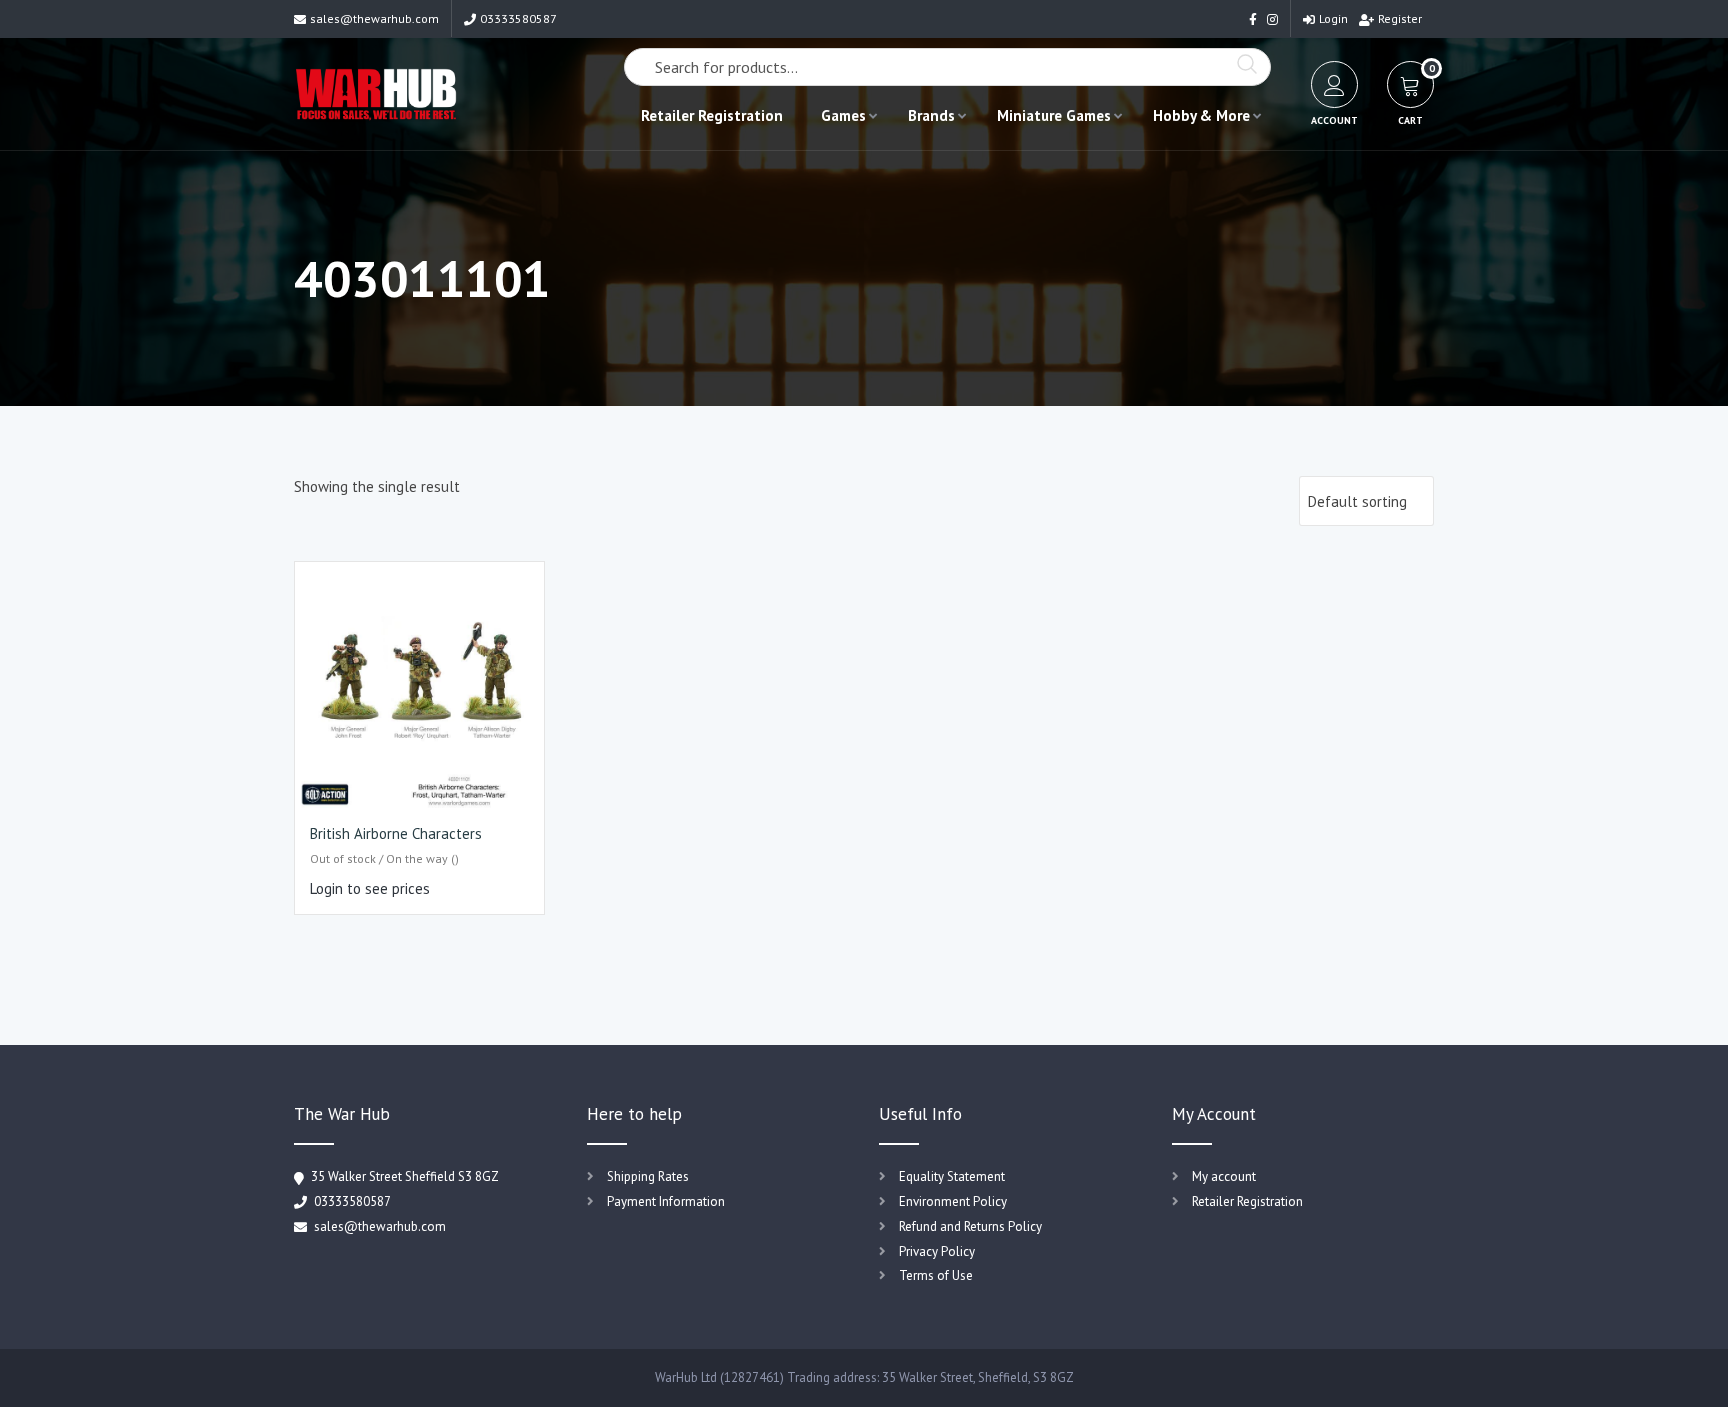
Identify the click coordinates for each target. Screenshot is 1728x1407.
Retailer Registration (712, 115)
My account (1224, 1176)
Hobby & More (1201, 115)
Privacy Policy (937, 1251)
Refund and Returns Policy (970, 1226)
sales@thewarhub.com (374, 18)
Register (1400, 18)
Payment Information (666, 1201)
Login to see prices (370, 888)
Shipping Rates (648, 1176)
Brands (931, 115)
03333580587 (518, 18)
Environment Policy (953, 1201)
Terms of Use (936, 1275)
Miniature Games (1054, 115)
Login (1333, 18)
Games (843, 115)
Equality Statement (952, 1176)
